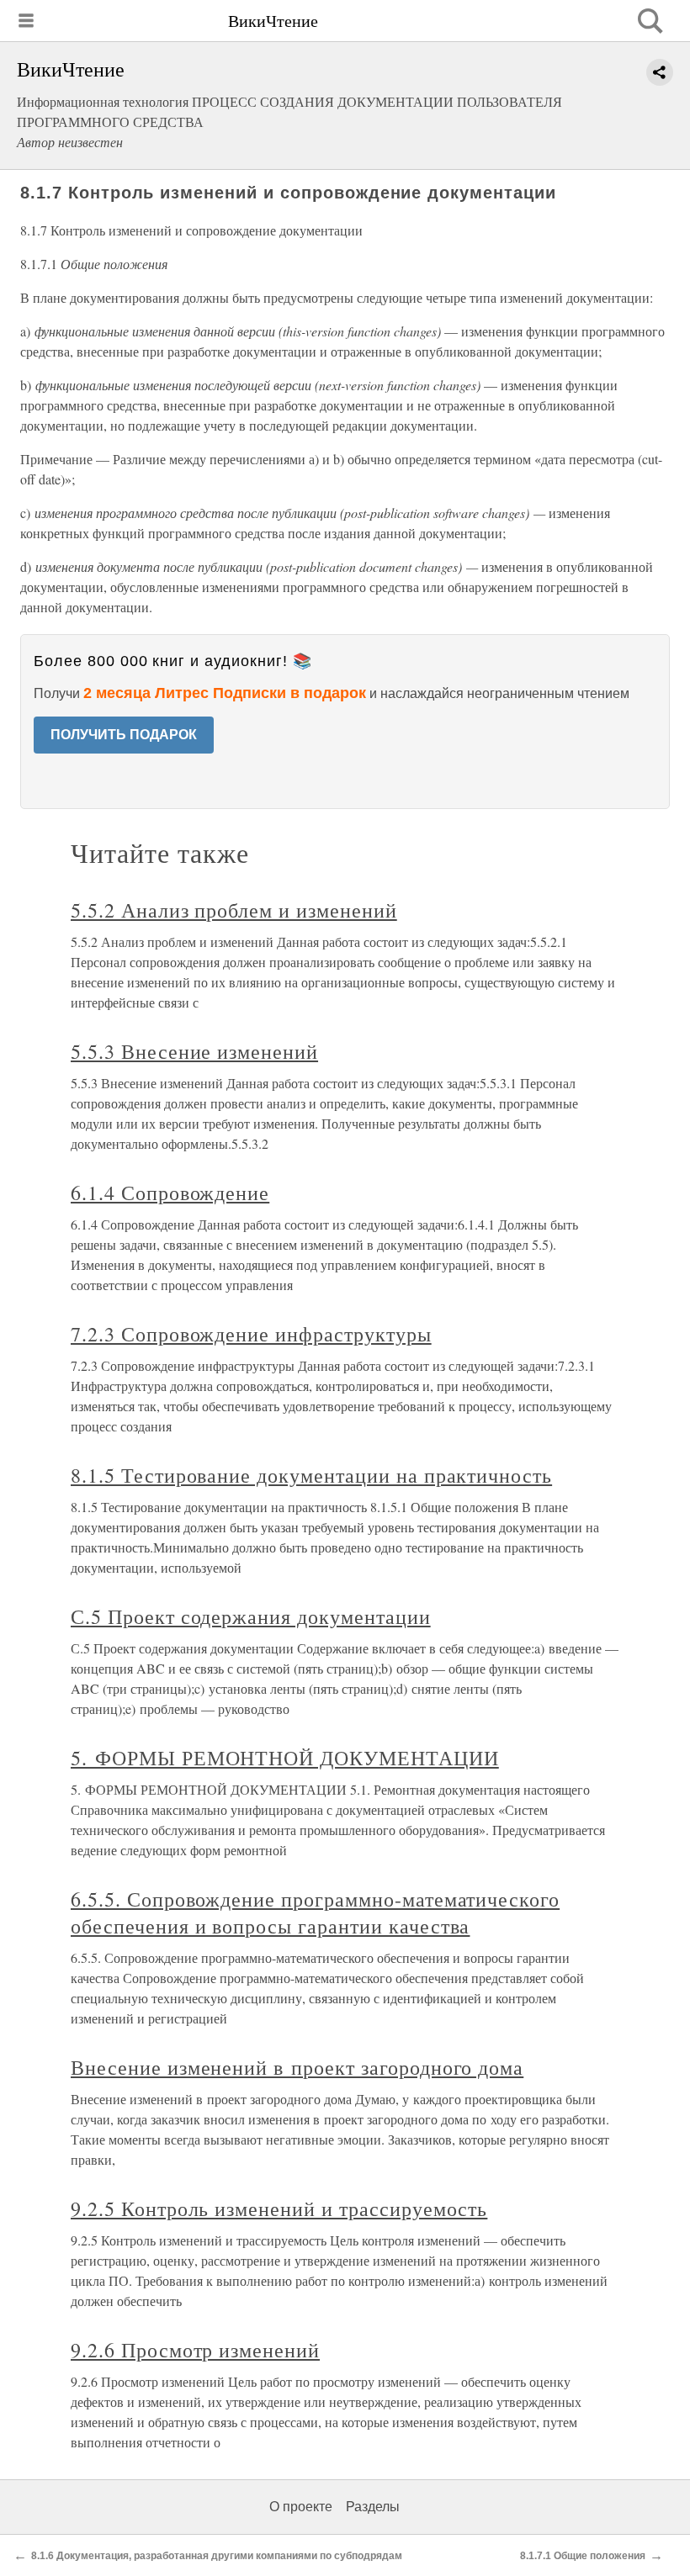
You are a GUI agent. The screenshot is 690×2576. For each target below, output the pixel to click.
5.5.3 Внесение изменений (194, 1051)
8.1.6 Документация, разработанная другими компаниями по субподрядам (217, 2556)
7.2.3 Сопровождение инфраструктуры (251, 1334)
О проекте (301, 2507)
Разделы (373, 2507)
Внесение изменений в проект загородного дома (297, 2067)
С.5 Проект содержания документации (251, 1616)
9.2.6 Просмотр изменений (195, 2350)
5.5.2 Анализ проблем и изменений (234, 910)
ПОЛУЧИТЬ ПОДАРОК (124, 735)
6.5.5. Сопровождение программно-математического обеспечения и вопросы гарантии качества (315, 1912)
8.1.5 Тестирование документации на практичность (311, 1475)
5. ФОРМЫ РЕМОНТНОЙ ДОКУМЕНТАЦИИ (285, 1758)
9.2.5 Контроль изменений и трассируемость (279, 2208)
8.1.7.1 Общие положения (583, 2556)
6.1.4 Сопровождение (170, 1193)
